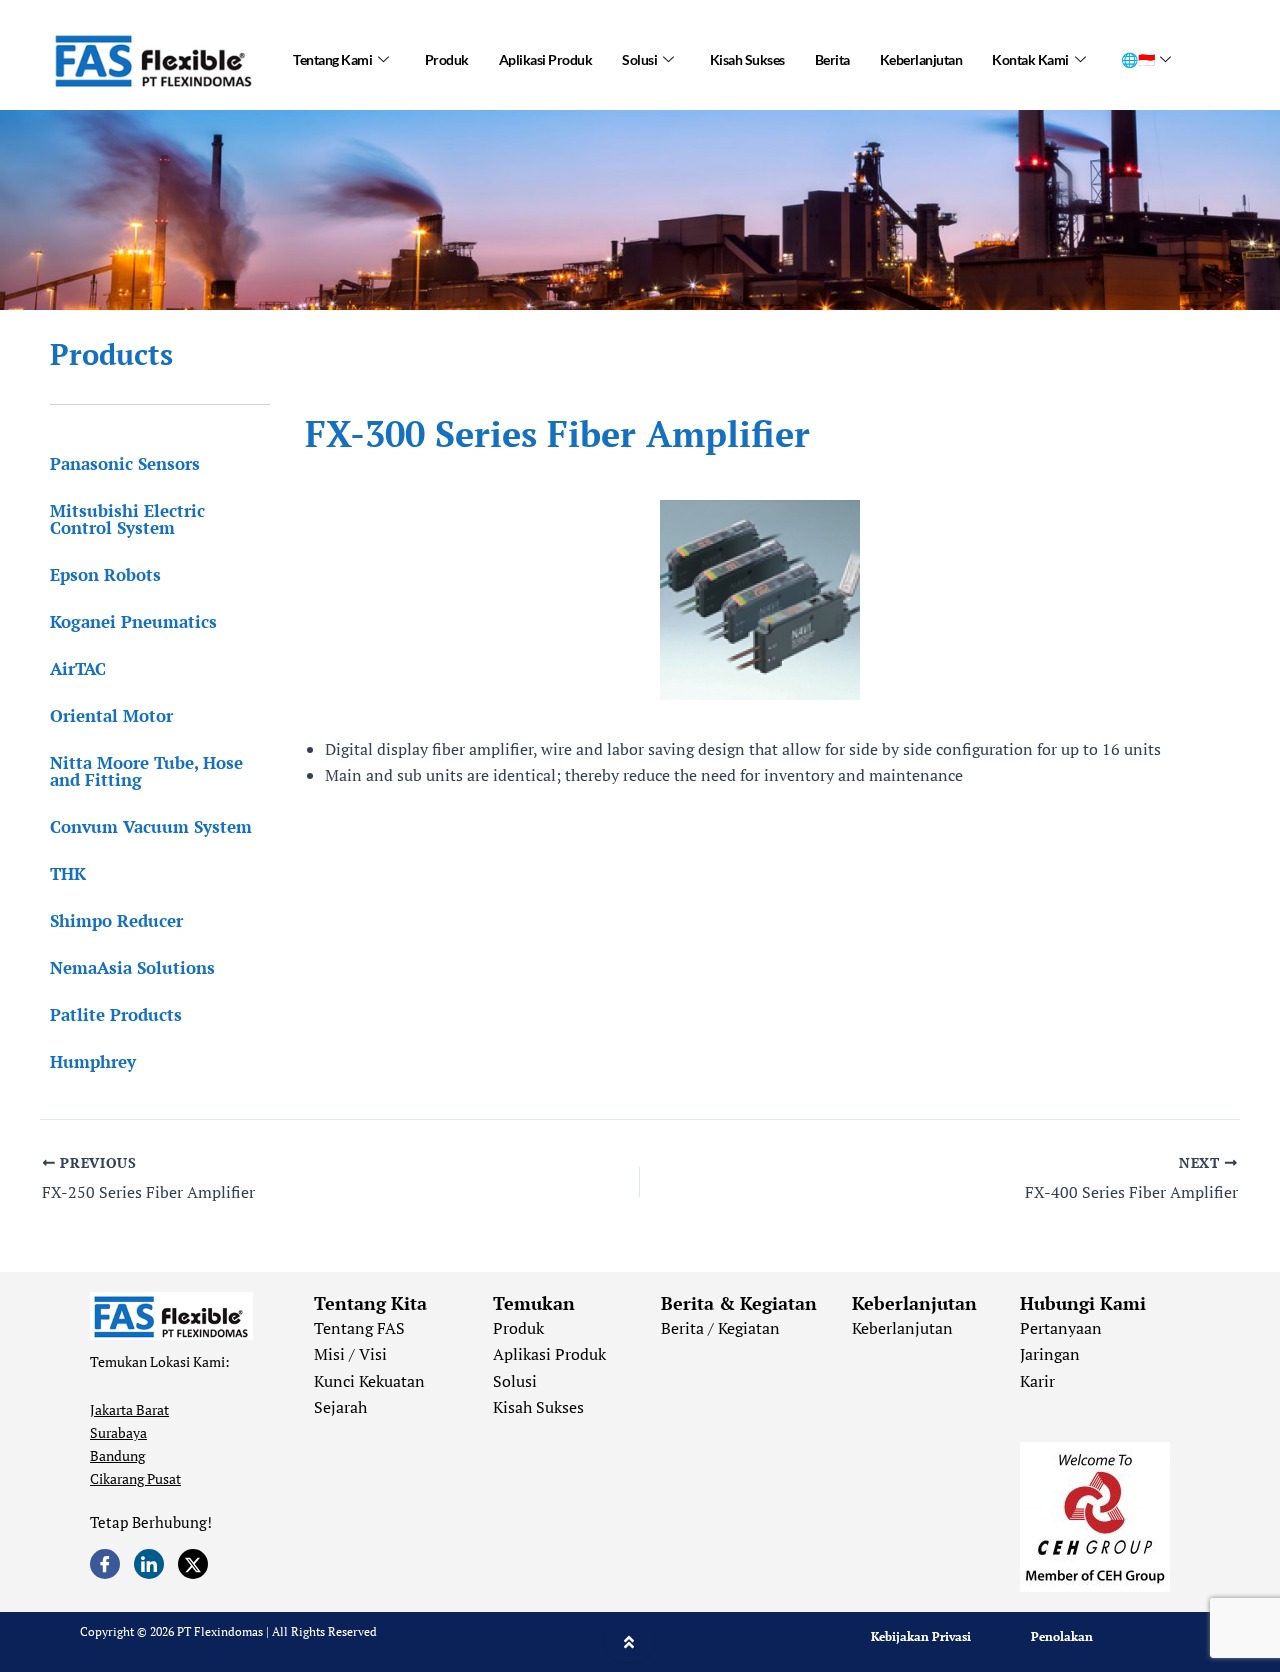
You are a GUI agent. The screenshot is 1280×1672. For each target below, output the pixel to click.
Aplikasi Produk (546, 59)
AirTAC (78, 668)
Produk (447, 59)
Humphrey (93, 1061)
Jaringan (1050, 1354)
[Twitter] (193, 1564)
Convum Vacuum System (151, 826)
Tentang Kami (332, 59)
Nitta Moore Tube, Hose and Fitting (146, 771)
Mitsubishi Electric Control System (127, 519)
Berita (832, 59)
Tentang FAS (359, 1328)
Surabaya (118, 1432)
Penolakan (1062, 1636)
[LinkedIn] (149, 1564)
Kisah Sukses (747, 59)
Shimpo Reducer (116, 920)
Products (111, 354)
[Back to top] (629, 1642)
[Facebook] (105, 1564)
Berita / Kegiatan (720, 1328)
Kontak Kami (1030, 59)
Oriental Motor (111, 715)
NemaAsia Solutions (132, 967)
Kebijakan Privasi (921, 1636)
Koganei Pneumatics (133, 621)
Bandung (117, 1455)
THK (68, 873)
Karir (1037, 1381)
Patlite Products (116, 1014)
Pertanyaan (1061, 1328)
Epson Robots (105, 574)
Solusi (639, 59)
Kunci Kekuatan (369, 1381)
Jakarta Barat (129, 1409)
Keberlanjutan (921, 59)
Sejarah (340, 1407)
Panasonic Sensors (125, 463)
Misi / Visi (350, 1354)
